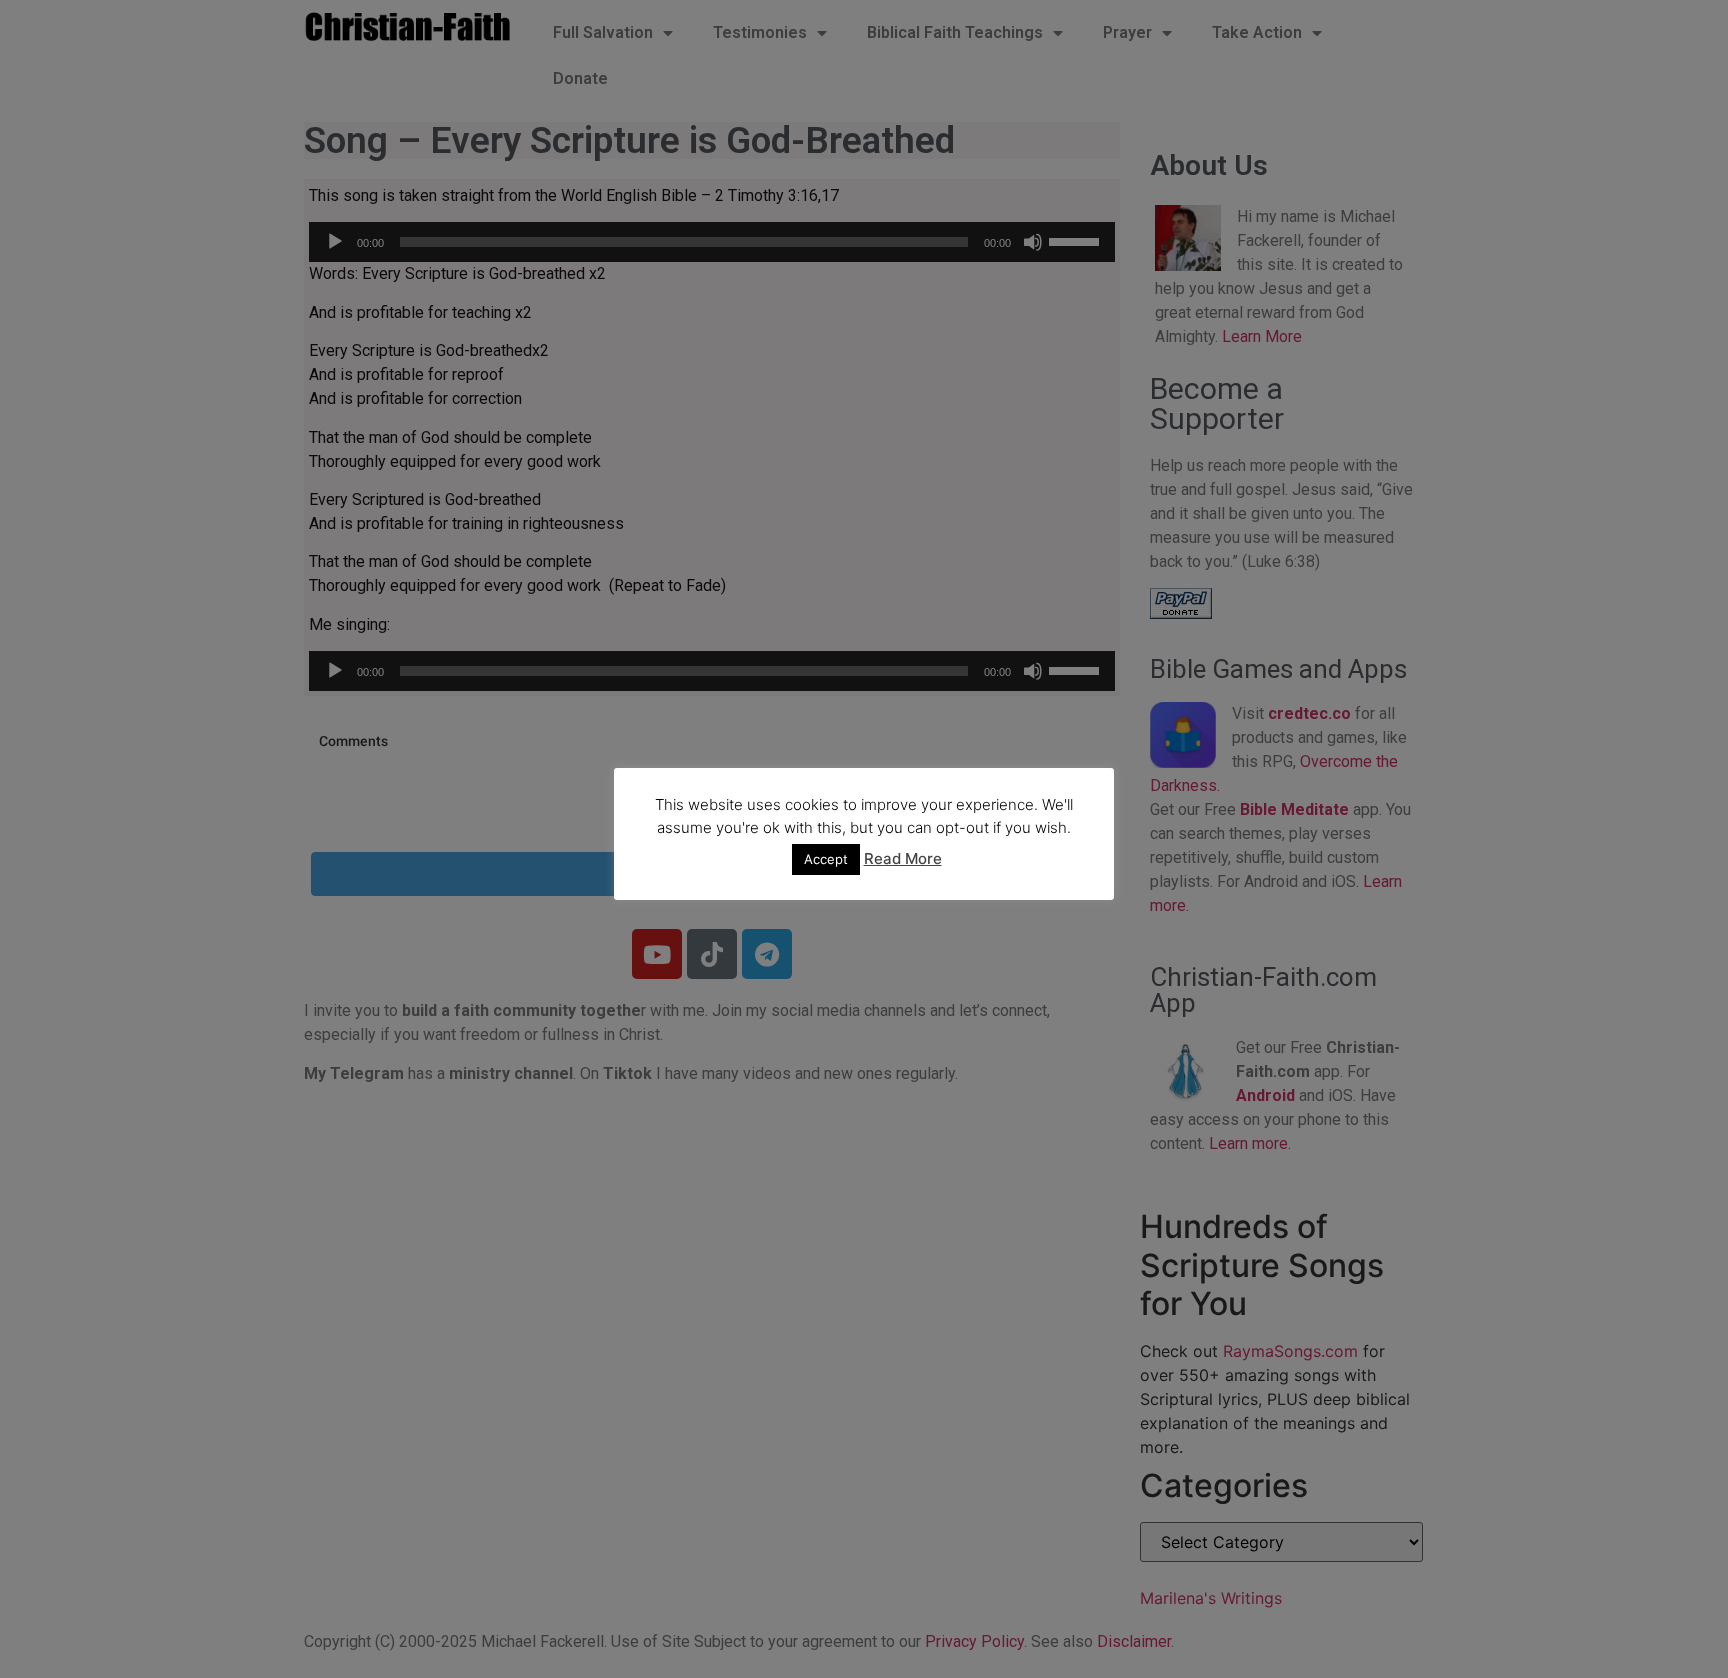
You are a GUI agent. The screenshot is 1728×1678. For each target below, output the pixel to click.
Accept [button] (826, 859)
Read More (903, 858)
